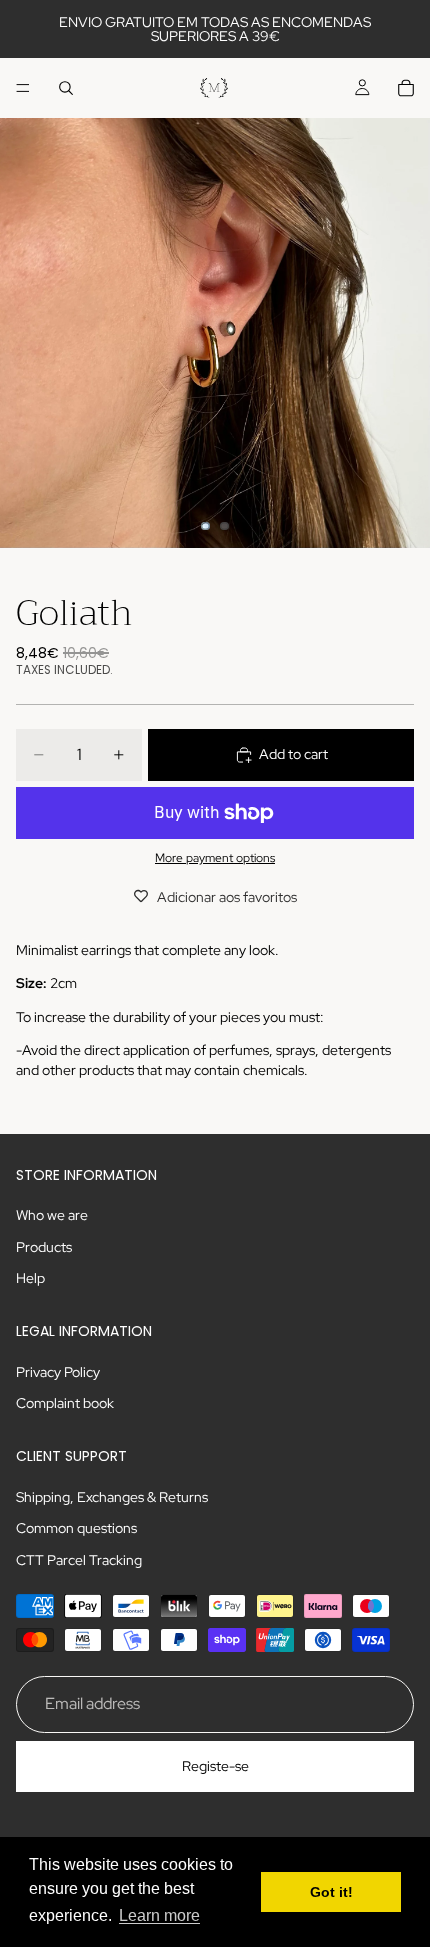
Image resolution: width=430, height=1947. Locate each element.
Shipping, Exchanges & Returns (112, 1497)
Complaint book (65, 1403)
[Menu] (23, 88)
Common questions (76, 1528)
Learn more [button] (159, 1915)
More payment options (215, 858)
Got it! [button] (331, 1892)
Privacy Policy (58, 1372)
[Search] (66, 88)
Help (30, 1279)
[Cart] (406, 88)
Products (44, 1247)
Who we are (52, 1215)
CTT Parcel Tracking (79, 1560)
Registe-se (215, 1766)
